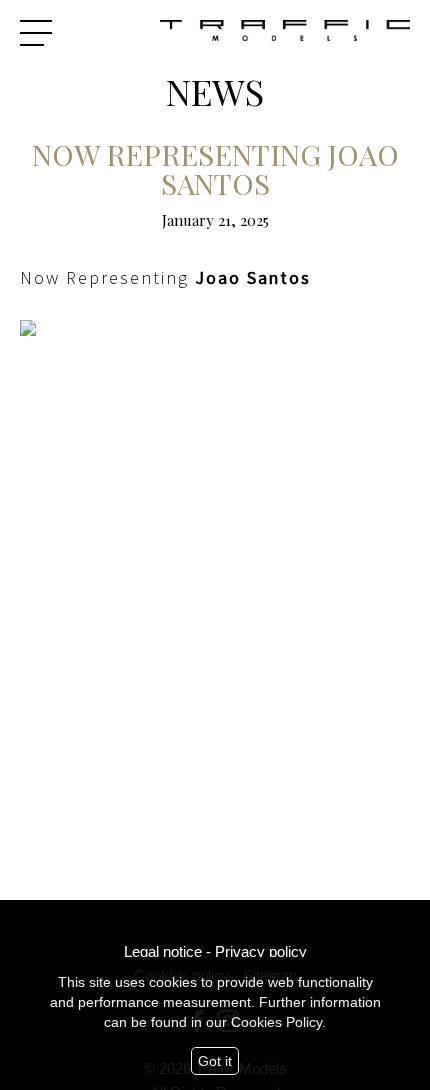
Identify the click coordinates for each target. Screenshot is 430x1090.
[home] (285, 32)
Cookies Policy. (278, 1022)
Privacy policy (261, 951)
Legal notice (163, 951)
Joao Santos (253, 277)
